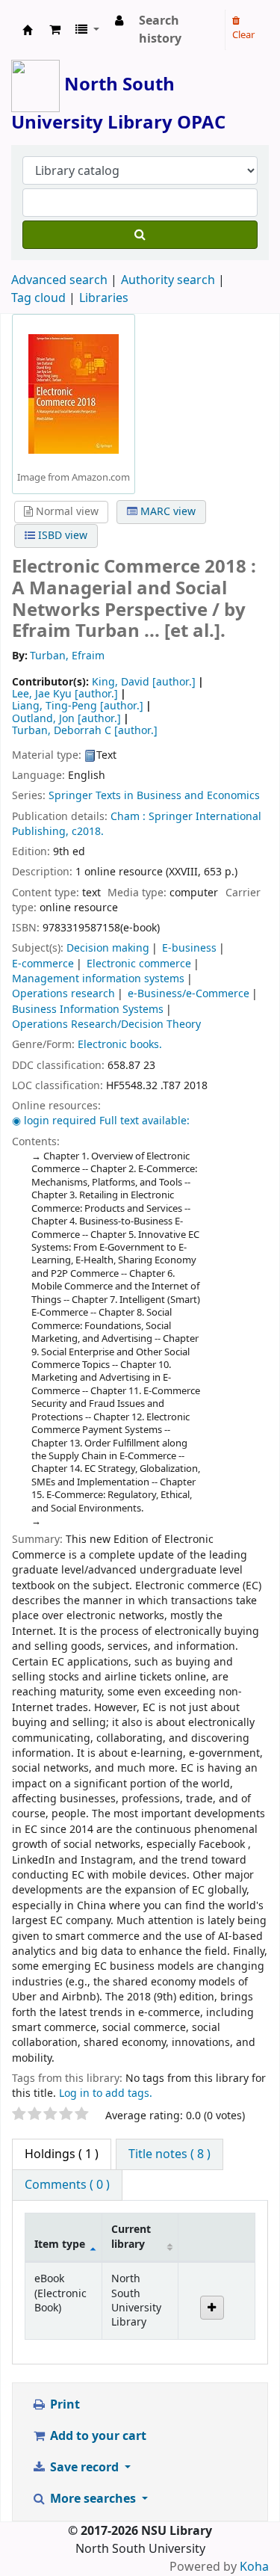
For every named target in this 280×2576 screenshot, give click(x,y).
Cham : (128, 817)
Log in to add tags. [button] (106, 2093)
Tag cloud (38, 298)
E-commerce (43, 964)
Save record (84, 2468)
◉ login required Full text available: (101, 1121)
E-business (189, 948)
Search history (160, 30)
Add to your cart (97, 2436)
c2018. (88, 832)
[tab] (169, 2154)
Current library (131, 2237)
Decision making (108, 948)
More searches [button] (93, 2499)
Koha (254, 2567)
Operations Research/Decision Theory (106, 1024)
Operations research (63, 994)
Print (63, 2405)
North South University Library (28, 30)
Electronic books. (120, 1045)
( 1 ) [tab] (62, 2154)
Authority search (168, 280)
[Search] (140, 235)
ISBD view (61, 536)
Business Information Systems (88, 1010)
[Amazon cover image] (74, 393)
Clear (243, 35)
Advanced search (59, 280)
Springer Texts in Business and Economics (154, 796)
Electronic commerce (139, 964)
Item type (60, 2244)
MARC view (167, 512)
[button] (55, 30)
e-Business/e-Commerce (189, 994)
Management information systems (98, 979)
